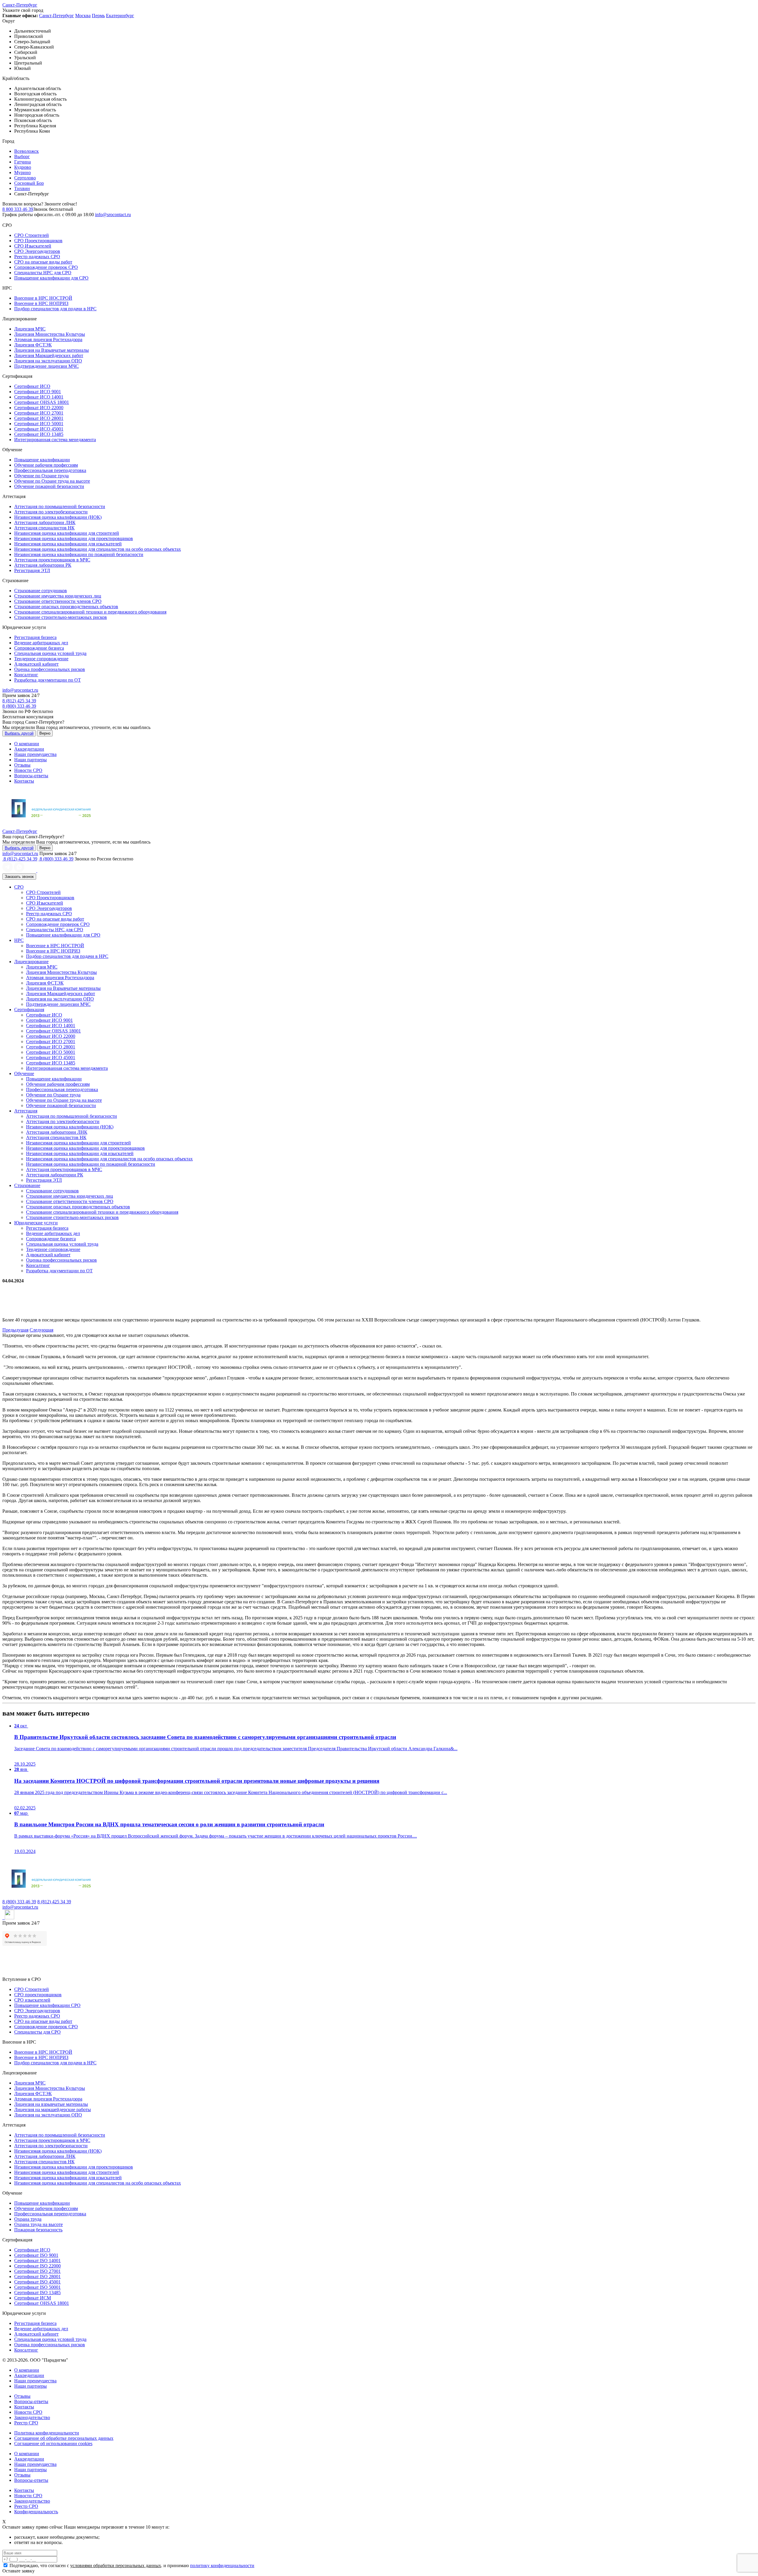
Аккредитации (29, 749)
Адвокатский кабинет (36, 664)
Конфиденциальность (36, 2512)
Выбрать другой (19, 733)
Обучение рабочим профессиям (46, 465)
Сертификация (29, 1010)
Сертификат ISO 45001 (37, 2282)
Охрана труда (28, 2219)
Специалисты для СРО (37, 2032)
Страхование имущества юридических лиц (58, 596)
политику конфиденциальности (222, 2565)
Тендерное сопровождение (41, 659)
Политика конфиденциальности (47, 2433)
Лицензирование (31, 962)
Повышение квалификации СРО (47, 2005)
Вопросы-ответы (31, 776)
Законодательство (32, 2417)
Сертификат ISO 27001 (37, 2271)
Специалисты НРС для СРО (43, 273)
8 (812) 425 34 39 (19, 701)
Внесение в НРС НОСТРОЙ (43, 298)
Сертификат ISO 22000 (37, 2266)
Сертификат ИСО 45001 (39, 429)
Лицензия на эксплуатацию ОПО (48, 361)
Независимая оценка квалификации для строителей (67, 533)
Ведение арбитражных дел (41, 643)
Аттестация (26, 1111)
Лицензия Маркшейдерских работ (49, 355)
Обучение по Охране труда (41, 476)
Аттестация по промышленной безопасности (60, 506)
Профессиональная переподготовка (50, 470)
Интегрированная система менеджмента (55, 440)
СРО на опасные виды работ (43, 262)
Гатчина (23, 162)
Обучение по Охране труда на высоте (52, 481)
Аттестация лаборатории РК (43, 565)
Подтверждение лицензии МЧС (46, 366)
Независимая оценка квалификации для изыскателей (68, 544)
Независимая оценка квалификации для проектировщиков (74, 538)
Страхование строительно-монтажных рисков (61, 617)
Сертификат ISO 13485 (37, 2292)
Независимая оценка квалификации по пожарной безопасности (79, 554)
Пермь (98, 16)
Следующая (41, 1330)
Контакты (24, 781)
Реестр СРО (26, 2423)
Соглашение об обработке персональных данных (64, 2438)
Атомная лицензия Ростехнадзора (48, 339)
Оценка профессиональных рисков (50, 669)
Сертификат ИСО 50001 (39, 424)
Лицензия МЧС (30, 329)
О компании (27, 744)
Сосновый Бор (29, 183)
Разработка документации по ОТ (48, 680)
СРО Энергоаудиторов (37, 251)
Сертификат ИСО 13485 (39, 434)
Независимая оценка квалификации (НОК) (58, 517)
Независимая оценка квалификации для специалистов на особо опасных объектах (98, 549)
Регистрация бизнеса (35, 637)
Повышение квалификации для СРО (51, 278)
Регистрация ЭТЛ (32, 570)
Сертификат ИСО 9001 (38, 392)
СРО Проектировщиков (38, 241)
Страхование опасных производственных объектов (66, 607)
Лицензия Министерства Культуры (50, 334)
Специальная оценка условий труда (50, 653)
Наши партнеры (30, 760)
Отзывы (22, 765)
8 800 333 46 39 (18, 209)
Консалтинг (26, 675)
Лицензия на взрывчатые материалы (51, 2104)
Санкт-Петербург (20, 5)
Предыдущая (15, 1330)
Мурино (23, 172)
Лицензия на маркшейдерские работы (53, 2110)
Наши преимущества (35, 754)
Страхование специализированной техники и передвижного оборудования (90, 612)
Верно (45, 733)
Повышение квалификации (42, 460)
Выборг (22, 156)
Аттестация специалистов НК (44, 528)
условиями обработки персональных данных (116, 2565)
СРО (19, 887)
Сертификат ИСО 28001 (39, 418)
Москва (83, 16)
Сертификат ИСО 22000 (39, 408)
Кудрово (23, 167)
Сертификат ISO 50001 (37, 2287)
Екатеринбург (120, 16)
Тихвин (22, 188)
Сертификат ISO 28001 (37, 2277)
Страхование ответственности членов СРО (58, 601)
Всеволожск (27, 151)
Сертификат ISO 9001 (36, 2255)
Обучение (24, 1073)
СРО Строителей (32, 235)
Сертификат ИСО (32, 386)
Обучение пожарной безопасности (49, 486)
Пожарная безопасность (38, 2230)
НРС (19, 940)
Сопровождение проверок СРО (46, 267)
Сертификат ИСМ (33, 2298)
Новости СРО (28, 770)
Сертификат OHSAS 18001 (42, 402)
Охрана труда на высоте (38, 2224)
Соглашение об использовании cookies (53, 2443)
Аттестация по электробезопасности (51, 512)
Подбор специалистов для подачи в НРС (55, 309)
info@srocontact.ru (113, 215)
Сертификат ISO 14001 (37, 2261)
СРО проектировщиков (38, 1995)
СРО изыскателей (32, 2000)
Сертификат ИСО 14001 (39, 397)
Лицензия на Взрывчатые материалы (52, 350)
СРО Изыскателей (33, 246)
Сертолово (25, 178)
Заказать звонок (19, 877)
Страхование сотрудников (41, 591)
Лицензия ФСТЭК (33, 345)
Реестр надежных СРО (37, 257)
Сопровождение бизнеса (39, 648)
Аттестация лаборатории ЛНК (45, 522)
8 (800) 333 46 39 (19, 706)
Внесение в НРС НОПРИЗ (41, 303)
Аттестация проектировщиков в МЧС (52, 560)
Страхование (27, 1185)
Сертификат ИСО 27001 (39, 413)
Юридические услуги (36, 1223)
